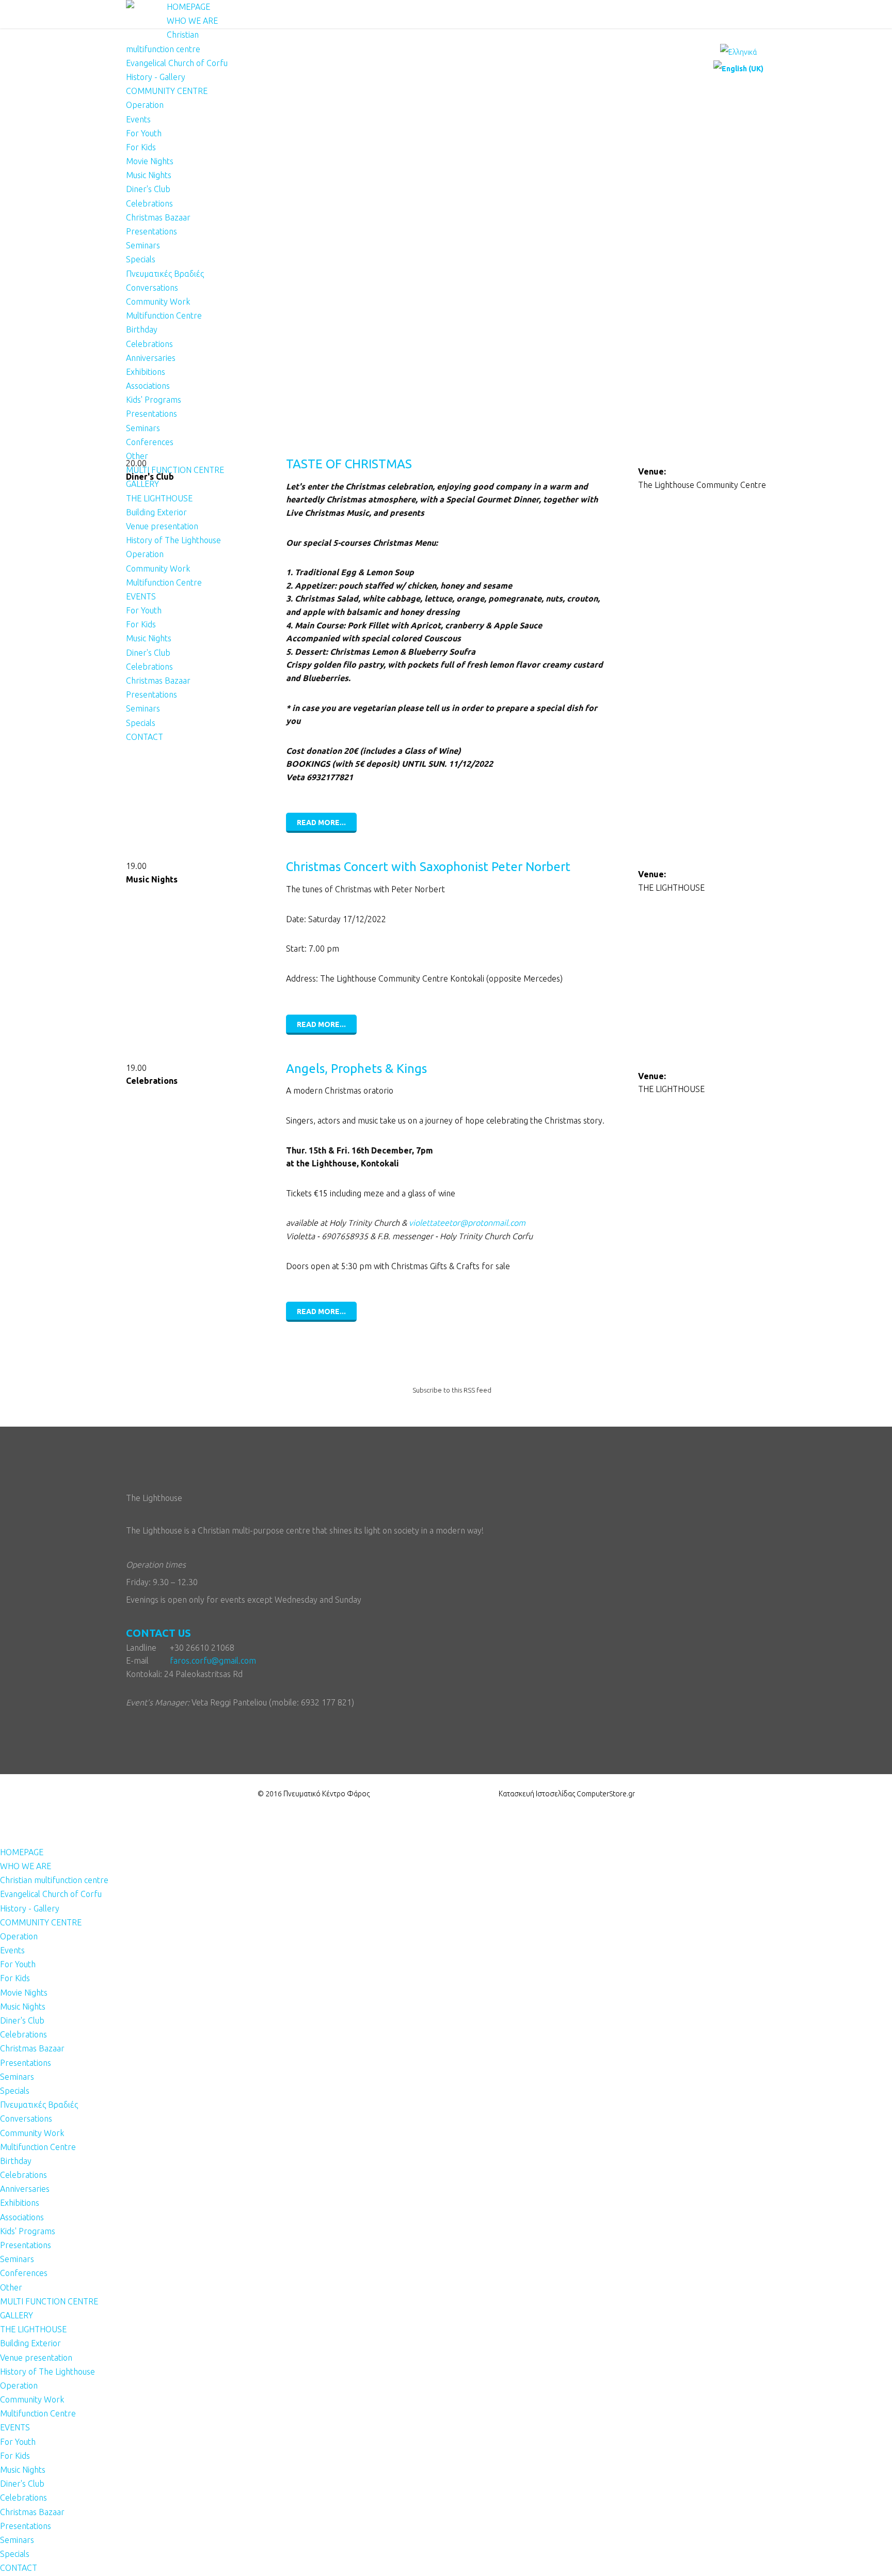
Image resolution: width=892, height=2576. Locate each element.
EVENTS (141, 596)
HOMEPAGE (188, 7)
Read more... (321, 823)
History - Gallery (156, 77)
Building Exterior (156, 512)
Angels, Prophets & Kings (356, 1069)
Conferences (150, 442)
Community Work (158, 302)
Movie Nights (150, 161)
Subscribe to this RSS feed (452, 1390)
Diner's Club (148, 189)
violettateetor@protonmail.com (467, 1223)
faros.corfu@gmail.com (213, 1661)
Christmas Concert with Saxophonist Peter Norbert (428, 867)
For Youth (144, 133)
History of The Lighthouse (173, 540)
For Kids (141, 147)
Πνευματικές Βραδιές (165, 274)
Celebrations (149, 203)
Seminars (143, 245)
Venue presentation (162, 526)
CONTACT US (158, 1633)
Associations (148, 386)
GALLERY (142, 484)
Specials (141, 259)
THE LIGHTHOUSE (159, 498)
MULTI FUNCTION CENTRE (175, 470)
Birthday (142, 329)
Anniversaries (151, 358)
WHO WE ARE (192, 21)
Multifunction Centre (164, 315)
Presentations (152, 231)
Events (138, 119)
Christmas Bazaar (158, 217)
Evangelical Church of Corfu (177, 63)
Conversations (152, 288)
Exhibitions (146, 372)
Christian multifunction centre (54, 1880)
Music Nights (149, 175)
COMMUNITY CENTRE (167, 91)
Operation (145, 105)
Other (137, 456)
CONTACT (145, 737)
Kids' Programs (154, 400)
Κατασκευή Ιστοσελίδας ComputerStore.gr (567, 1794)
